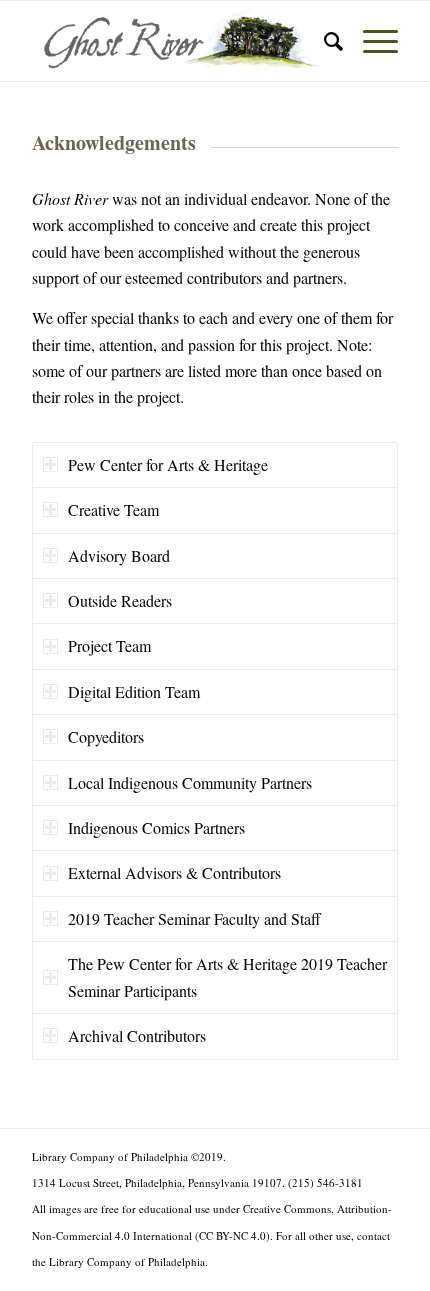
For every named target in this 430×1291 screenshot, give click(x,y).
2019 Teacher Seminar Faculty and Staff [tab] (194, 918)
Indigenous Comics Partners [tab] (156, 827)
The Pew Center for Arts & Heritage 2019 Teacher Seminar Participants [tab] (227, 976)
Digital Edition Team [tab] (134, 691)
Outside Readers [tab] (120, 600)
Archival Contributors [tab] (137, 1035)
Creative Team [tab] (113, 509)
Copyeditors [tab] (106, 736)
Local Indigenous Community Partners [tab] (190, 782)
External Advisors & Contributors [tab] (174, 872)
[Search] (323, 41)
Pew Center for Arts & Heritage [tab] (168, 464)
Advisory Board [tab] (119, 555)
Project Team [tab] (109, 645)
